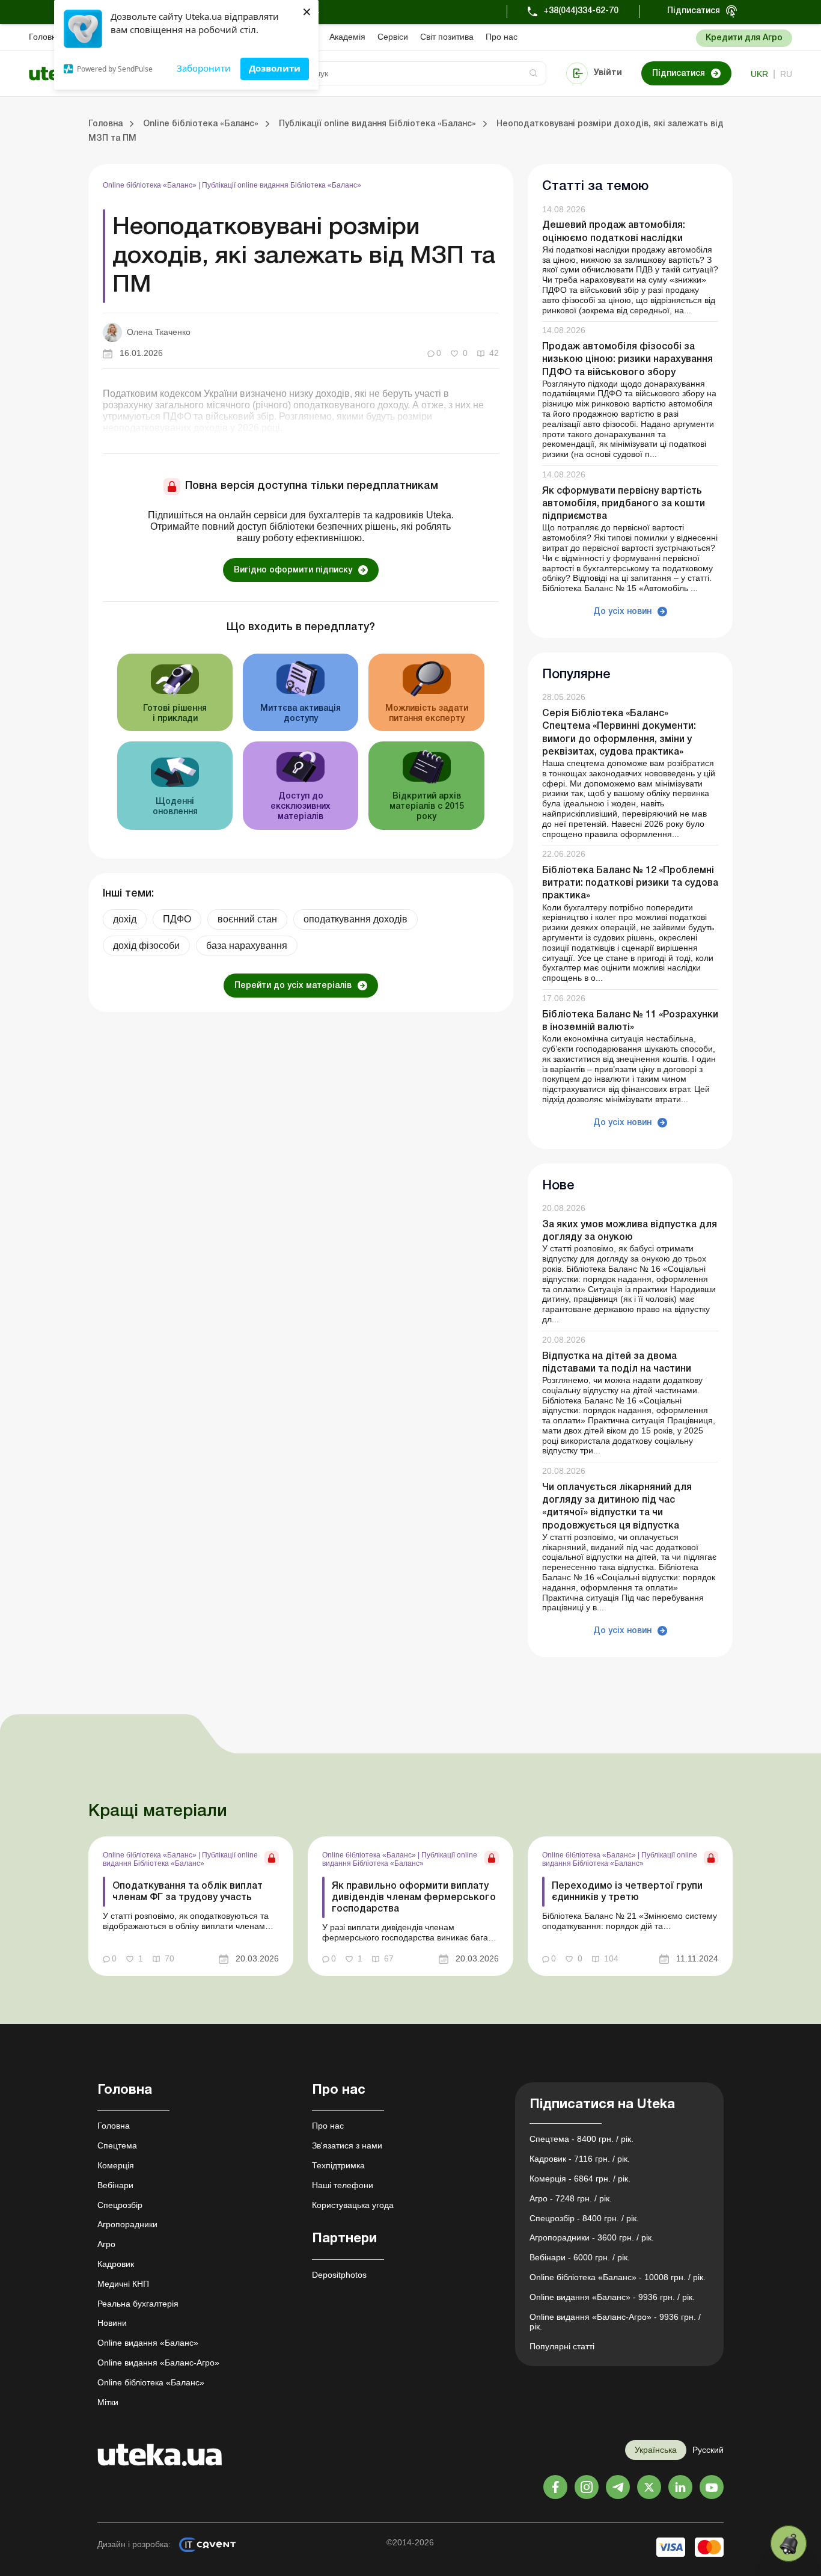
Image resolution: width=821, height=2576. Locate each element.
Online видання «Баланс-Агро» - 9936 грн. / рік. (615, 2322)
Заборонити (204, 68)
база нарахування (247, 946)
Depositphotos (339, 2275)
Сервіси (393, 37)
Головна (45, 37)
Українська (656, 2450)
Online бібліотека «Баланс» (151, 185)
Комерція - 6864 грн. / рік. (580, 2179)
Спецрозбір (120, 2205)
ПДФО (177, 919)
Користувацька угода (353, 2205)
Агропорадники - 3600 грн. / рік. (592, 2237)
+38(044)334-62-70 (581, 11)
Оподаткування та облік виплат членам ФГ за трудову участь (188, 1892)
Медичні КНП (123, 2284)
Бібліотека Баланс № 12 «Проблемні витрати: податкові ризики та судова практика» (630, 883)
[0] (789, 2544)
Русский (708, 2450)
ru (786, 74)
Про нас (502, 37)
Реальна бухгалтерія (138, 2304)
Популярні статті (562, 2346)
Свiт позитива (447, 37)
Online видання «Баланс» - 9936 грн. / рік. (612, 2297)
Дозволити (275, 68)
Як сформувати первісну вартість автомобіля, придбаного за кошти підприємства (624, 504)
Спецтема (117, 2145)
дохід (125, 919)
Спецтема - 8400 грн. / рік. (581, 2139)
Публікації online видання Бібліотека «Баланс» (282, 185)
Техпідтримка (338, 2165)
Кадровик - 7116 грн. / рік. (580, 2159)
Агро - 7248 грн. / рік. (571, 2198)
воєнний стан (247, 919)
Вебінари (115, 2185)
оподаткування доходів (356, 919)
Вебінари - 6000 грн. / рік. (580, 2257)
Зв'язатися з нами (347, 2145)
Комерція (116, 2165)
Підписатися (694, 11)
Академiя (347, 37)
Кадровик (116, 2264)
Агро (106, 2244)
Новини (112, 2323)
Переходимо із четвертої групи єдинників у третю (627, 1892)
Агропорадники (127, 2224)
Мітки (108, 2402)
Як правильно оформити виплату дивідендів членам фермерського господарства (414, 1898)
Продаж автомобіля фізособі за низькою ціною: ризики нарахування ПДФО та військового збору (627, 360)
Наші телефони (343, 2185)
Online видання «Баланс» (148, 2343)
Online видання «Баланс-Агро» (158, 2363)
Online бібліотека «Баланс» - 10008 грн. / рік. (618, 2277)
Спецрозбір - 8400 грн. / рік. (584, 2218)
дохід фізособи (146, 946)
